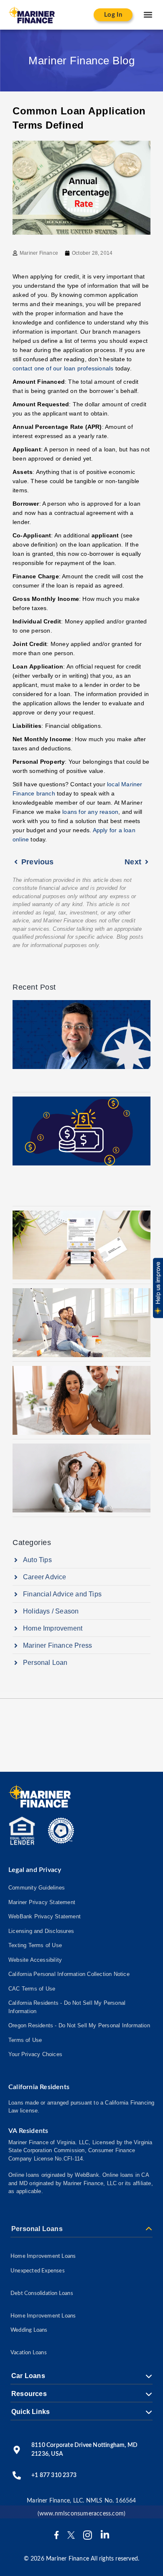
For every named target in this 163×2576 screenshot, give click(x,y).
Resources (29, 2394)
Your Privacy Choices (35, 2054)
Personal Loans (37, 2229)
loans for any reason (90, 812)
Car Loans (28, 2376)
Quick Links (31, 2412)
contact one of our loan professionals (63, 368)
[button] (148, 15)
